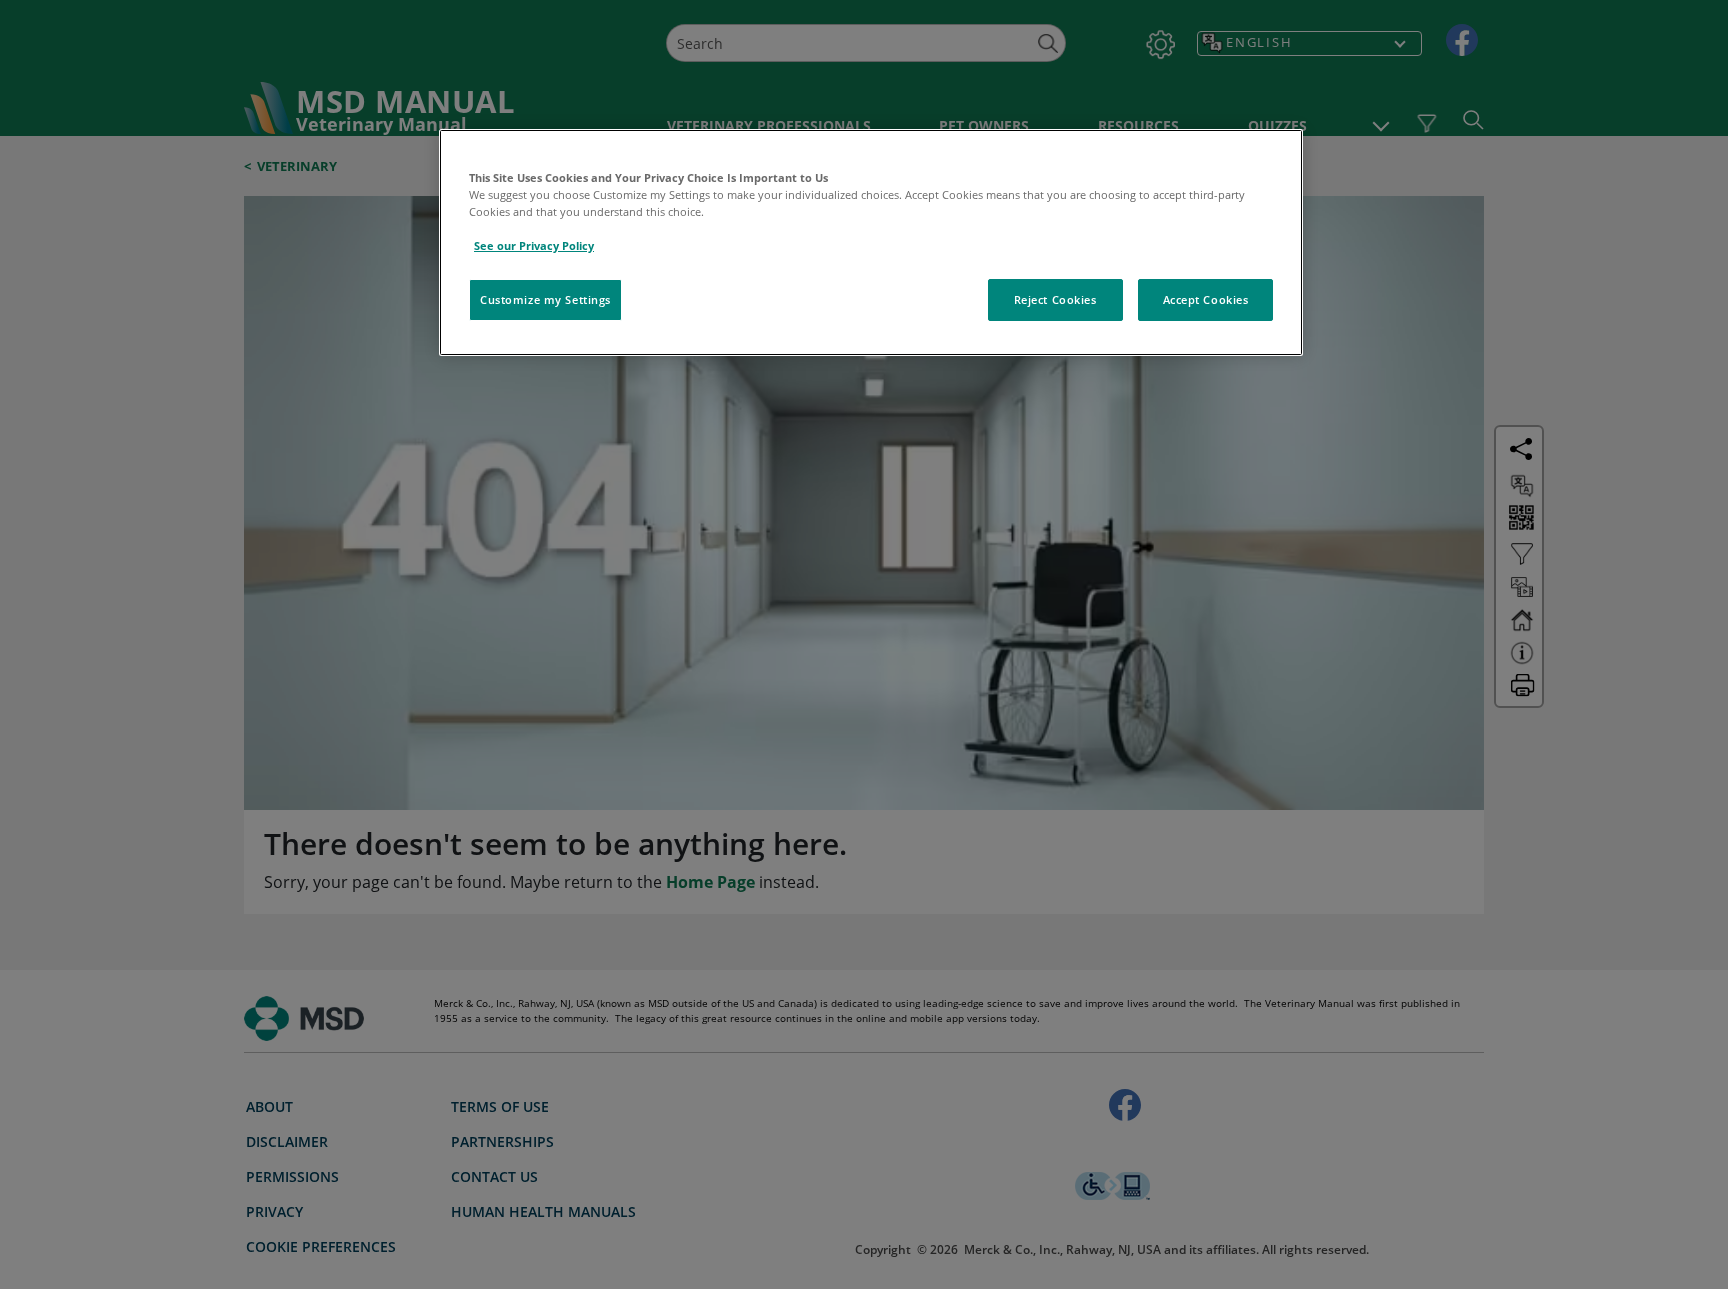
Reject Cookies (1055, 299)
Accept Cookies (1206, 299)
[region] (871, 242)
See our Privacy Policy (534, 245)
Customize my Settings (545, 299)
